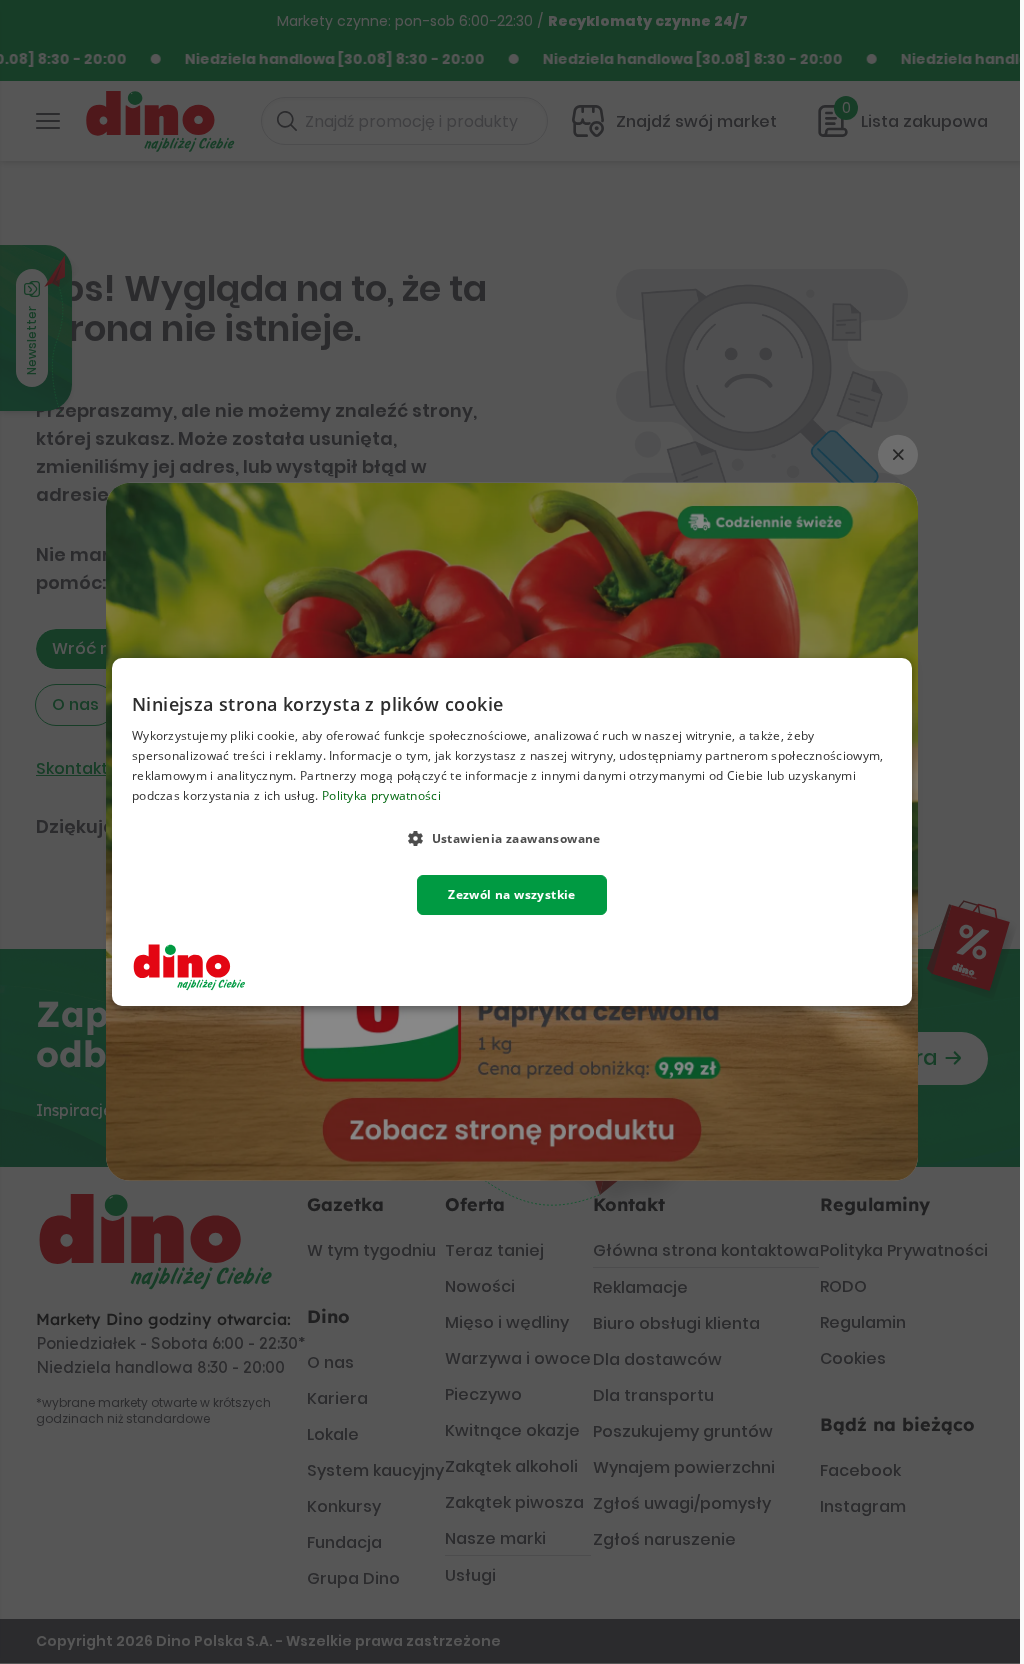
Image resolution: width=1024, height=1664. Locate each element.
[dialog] (512, 832)
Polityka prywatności (381, 795)
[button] (512, 838)
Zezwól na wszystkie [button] (512, 894)
